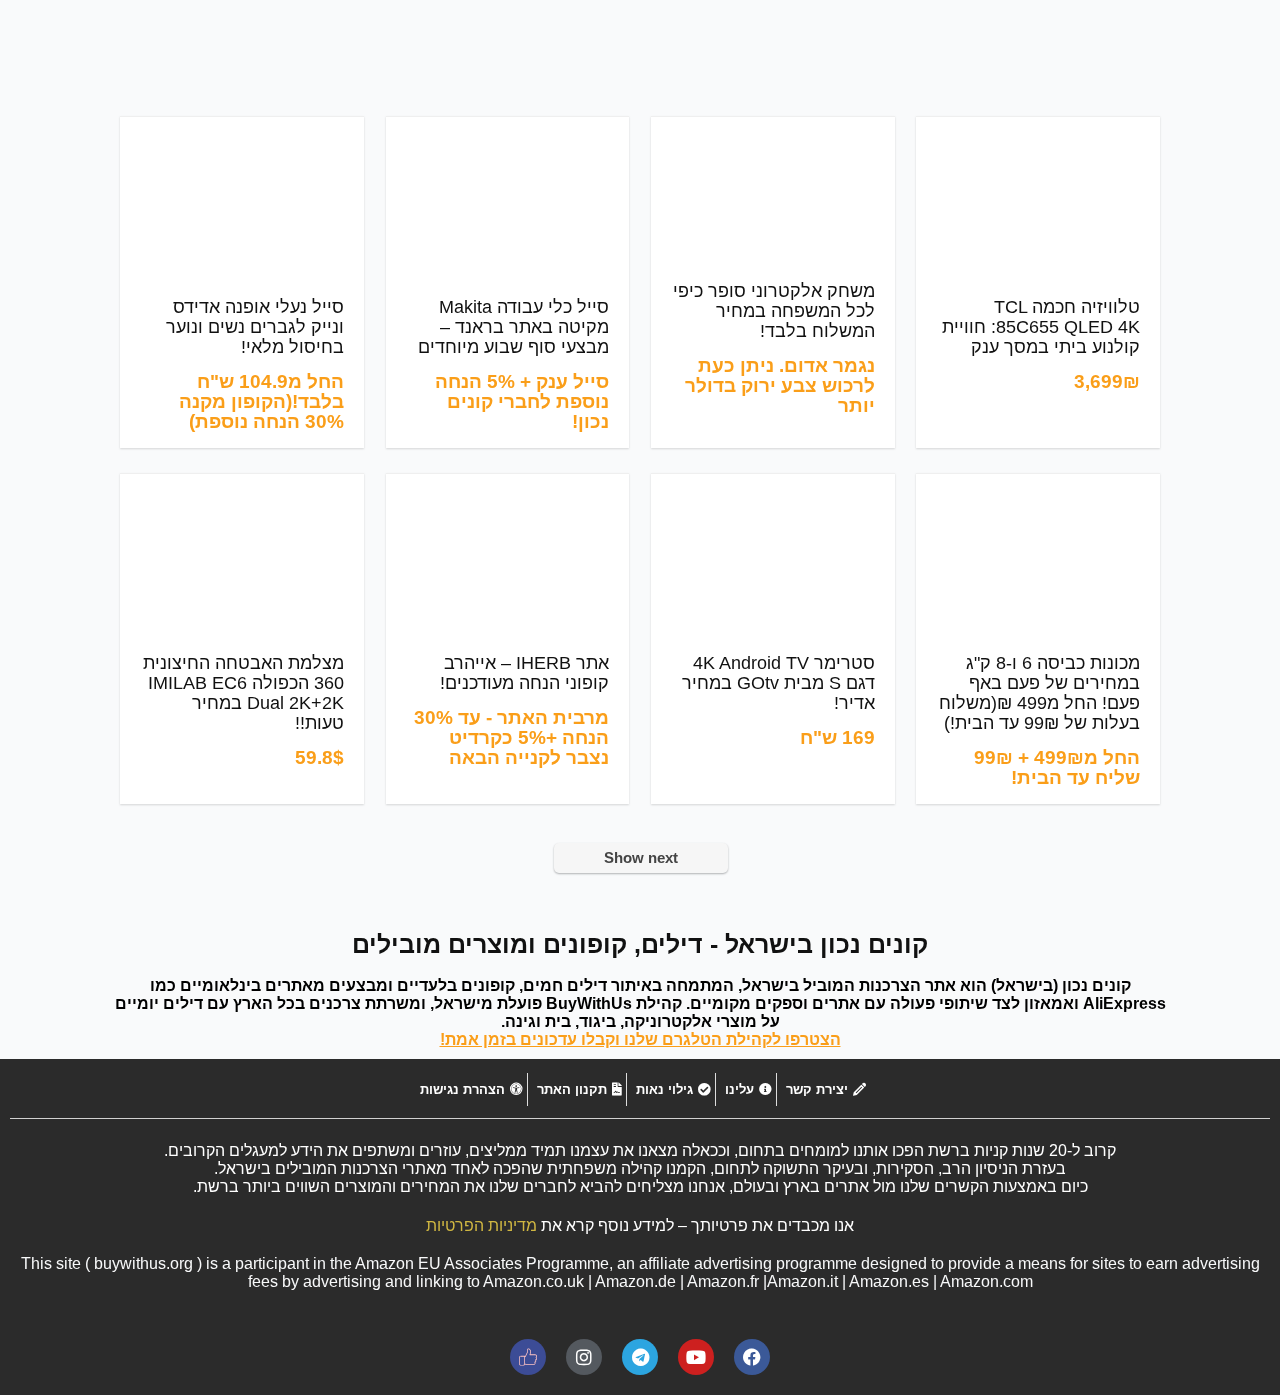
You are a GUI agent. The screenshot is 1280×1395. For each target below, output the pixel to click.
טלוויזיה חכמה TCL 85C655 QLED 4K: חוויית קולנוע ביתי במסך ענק (1041, 327)
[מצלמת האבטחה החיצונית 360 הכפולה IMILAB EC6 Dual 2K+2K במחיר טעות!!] (242, 487)
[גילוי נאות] (671, 1089)
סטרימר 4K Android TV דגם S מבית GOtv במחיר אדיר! (778, 683)
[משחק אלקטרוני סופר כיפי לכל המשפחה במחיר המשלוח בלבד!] (773, 130)
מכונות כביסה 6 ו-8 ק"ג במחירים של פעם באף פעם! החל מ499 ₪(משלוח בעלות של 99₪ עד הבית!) (1039, 693)
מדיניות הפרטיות (481, 1225)
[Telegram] (640, 1357)
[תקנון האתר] (577, 1089)
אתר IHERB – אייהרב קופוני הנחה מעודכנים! (524, 673)
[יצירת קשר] (823, 1089)
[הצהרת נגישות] (469, 1089)
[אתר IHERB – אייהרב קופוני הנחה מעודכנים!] (508, 487)
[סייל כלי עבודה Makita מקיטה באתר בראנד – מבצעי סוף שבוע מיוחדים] (508, 130)
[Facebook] (752, 1357)
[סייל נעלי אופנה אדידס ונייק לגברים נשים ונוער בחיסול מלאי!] (242, 130)
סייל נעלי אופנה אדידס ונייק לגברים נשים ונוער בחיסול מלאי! (255, 327)
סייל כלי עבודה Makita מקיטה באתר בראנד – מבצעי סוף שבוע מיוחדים (513, 327)
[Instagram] (584, 1357)
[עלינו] (746, 1089)
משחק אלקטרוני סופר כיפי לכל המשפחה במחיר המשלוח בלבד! (774, 311)
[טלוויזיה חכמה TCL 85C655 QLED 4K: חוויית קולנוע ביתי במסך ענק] (1038, 130)
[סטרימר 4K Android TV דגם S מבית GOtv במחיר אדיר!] (773, 487)
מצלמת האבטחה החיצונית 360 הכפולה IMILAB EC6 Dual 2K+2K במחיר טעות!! (243, 693)
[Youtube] (696, 1357)
